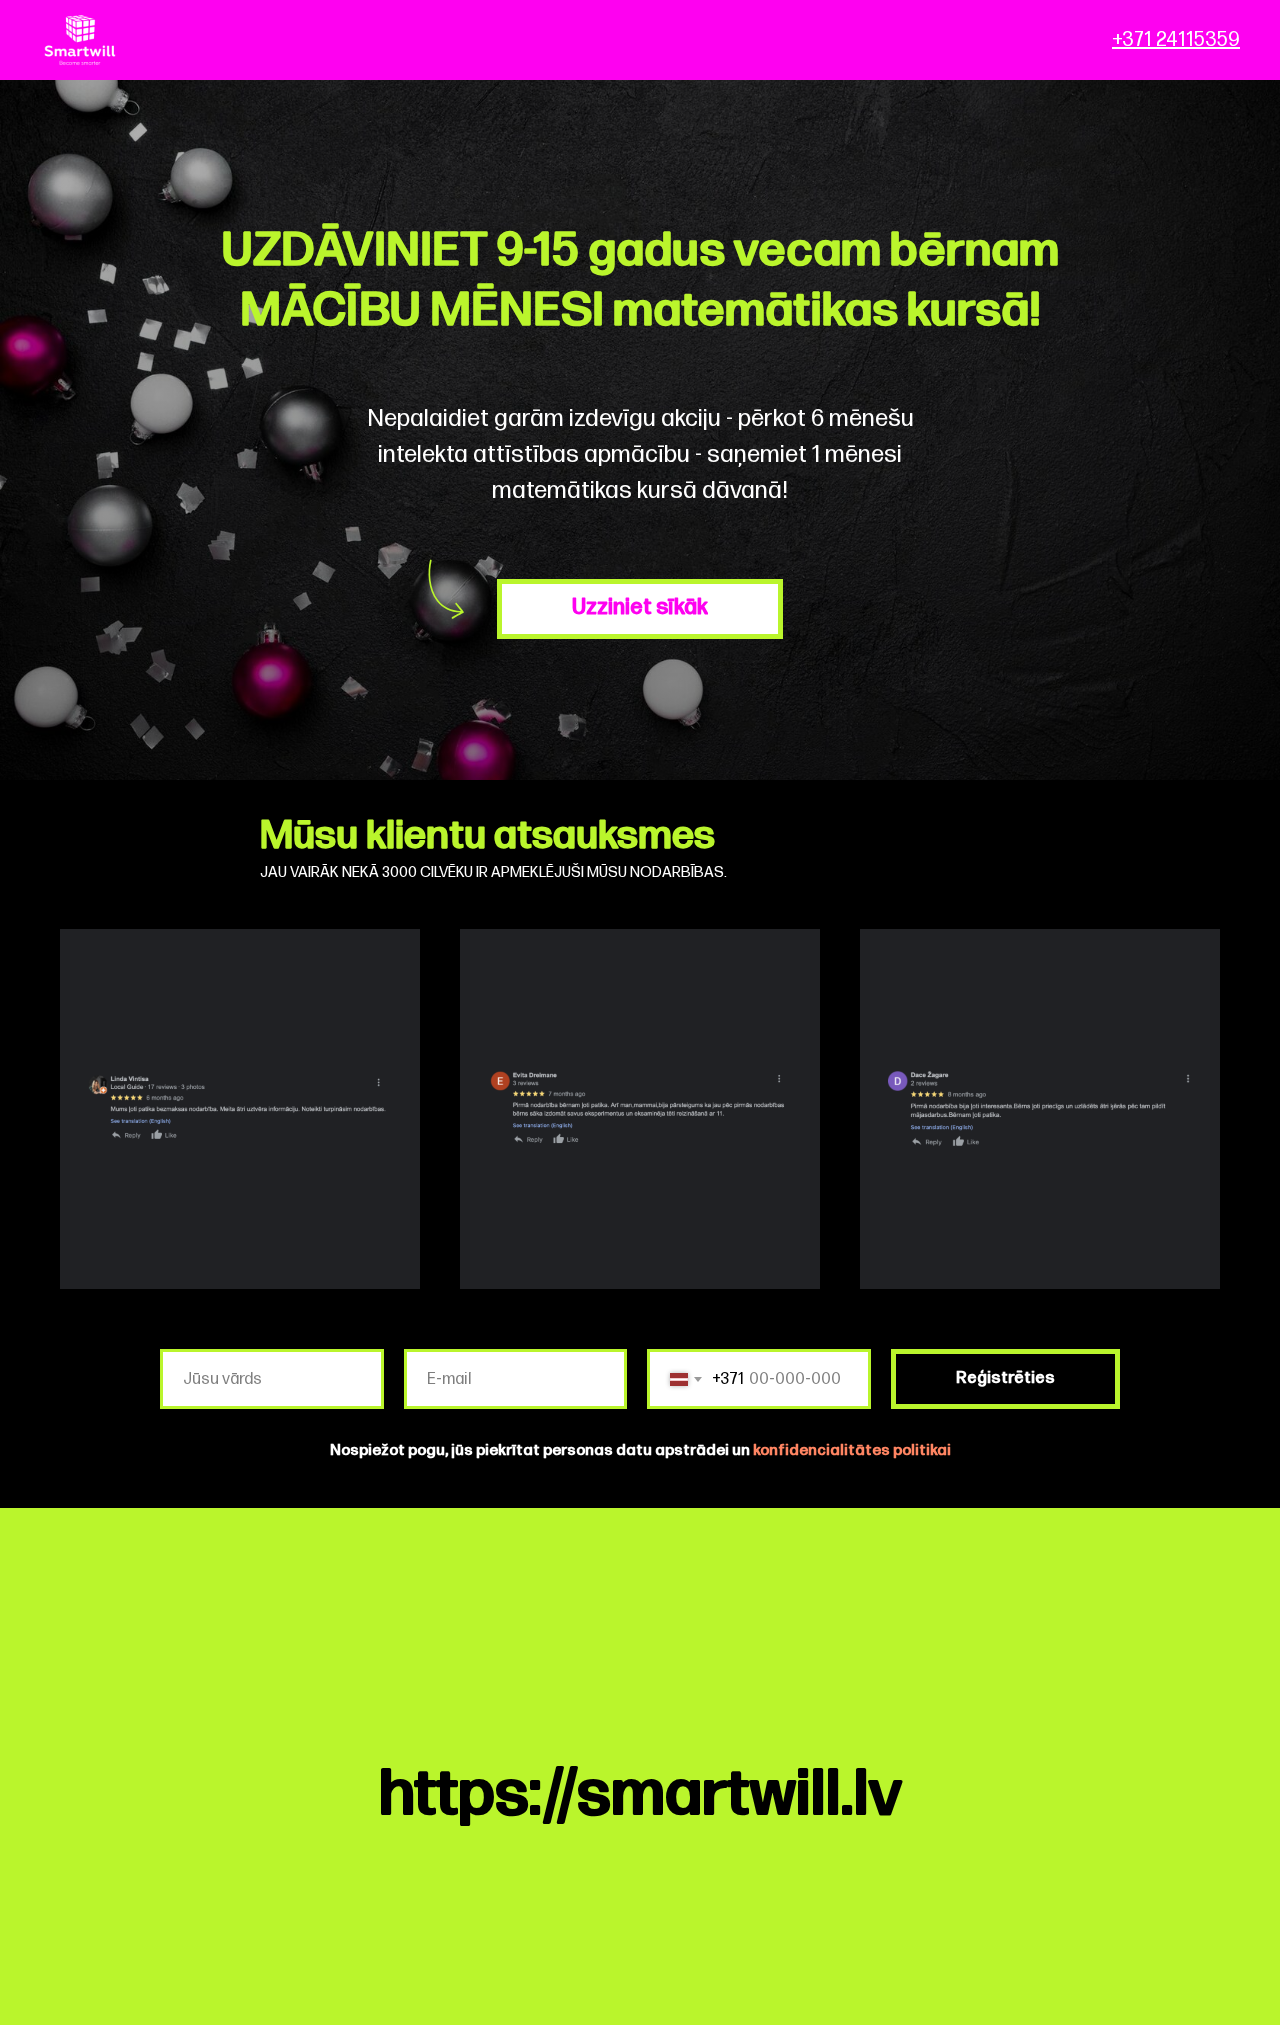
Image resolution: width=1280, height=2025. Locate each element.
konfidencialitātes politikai (852, 1450)
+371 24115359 (1176, 40)
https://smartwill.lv (640, 1794)
